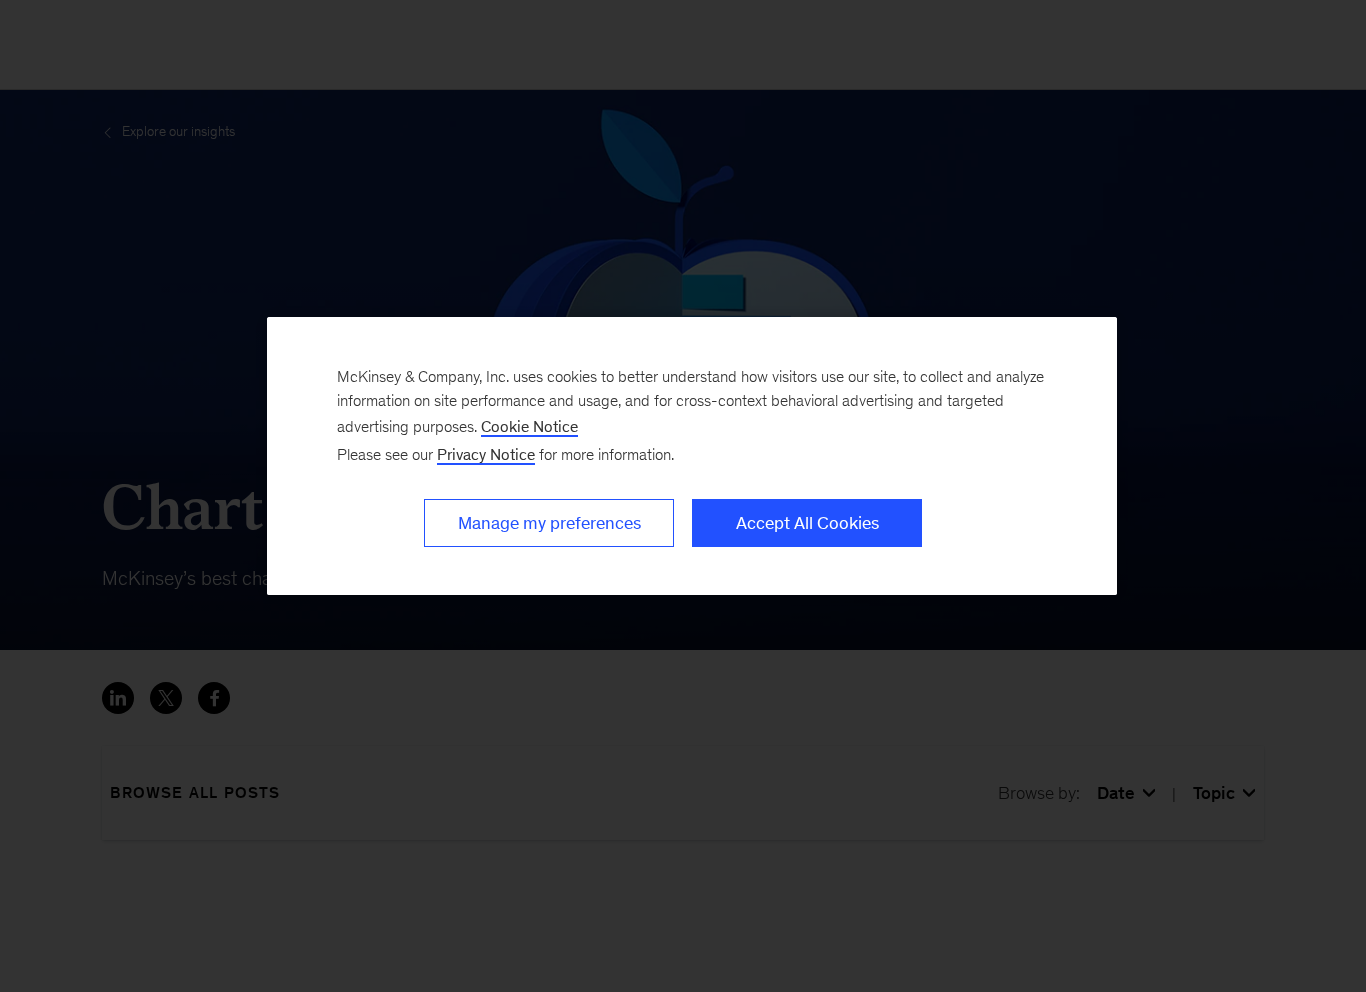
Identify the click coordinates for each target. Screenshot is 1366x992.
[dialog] (692, 456)
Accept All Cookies (807, 523)
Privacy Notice (486, 454)
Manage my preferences (549, 523)
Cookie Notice (529, 426)
